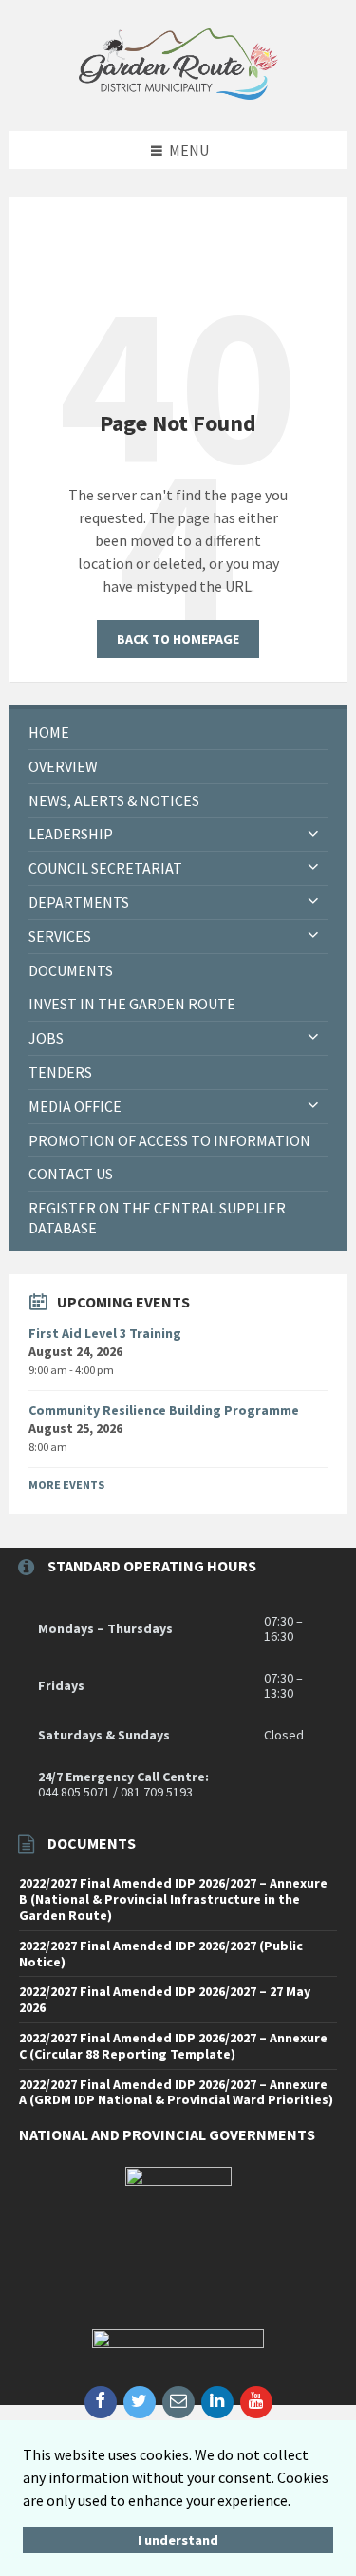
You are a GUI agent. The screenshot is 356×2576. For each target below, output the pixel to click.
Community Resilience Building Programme (164, 1410)
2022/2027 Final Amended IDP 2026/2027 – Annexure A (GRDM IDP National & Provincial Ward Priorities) (176, 2092)
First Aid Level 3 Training (105, 1333)
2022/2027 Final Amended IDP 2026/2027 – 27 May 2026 (165, 1999)
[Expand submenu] (313, 834)
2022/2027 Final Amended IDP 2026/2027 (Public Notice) (161, 1954)
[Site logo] (178, 94)
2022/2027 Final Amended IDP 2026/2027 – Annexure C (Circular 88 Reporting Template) (173, 2046)
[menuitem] (178, 733)
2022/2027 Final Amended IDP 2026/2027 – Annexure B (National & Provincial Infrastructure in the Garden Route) (173, 1899)
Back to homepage (178, 639)
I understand (178, 2540)
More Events (66, 1485)
